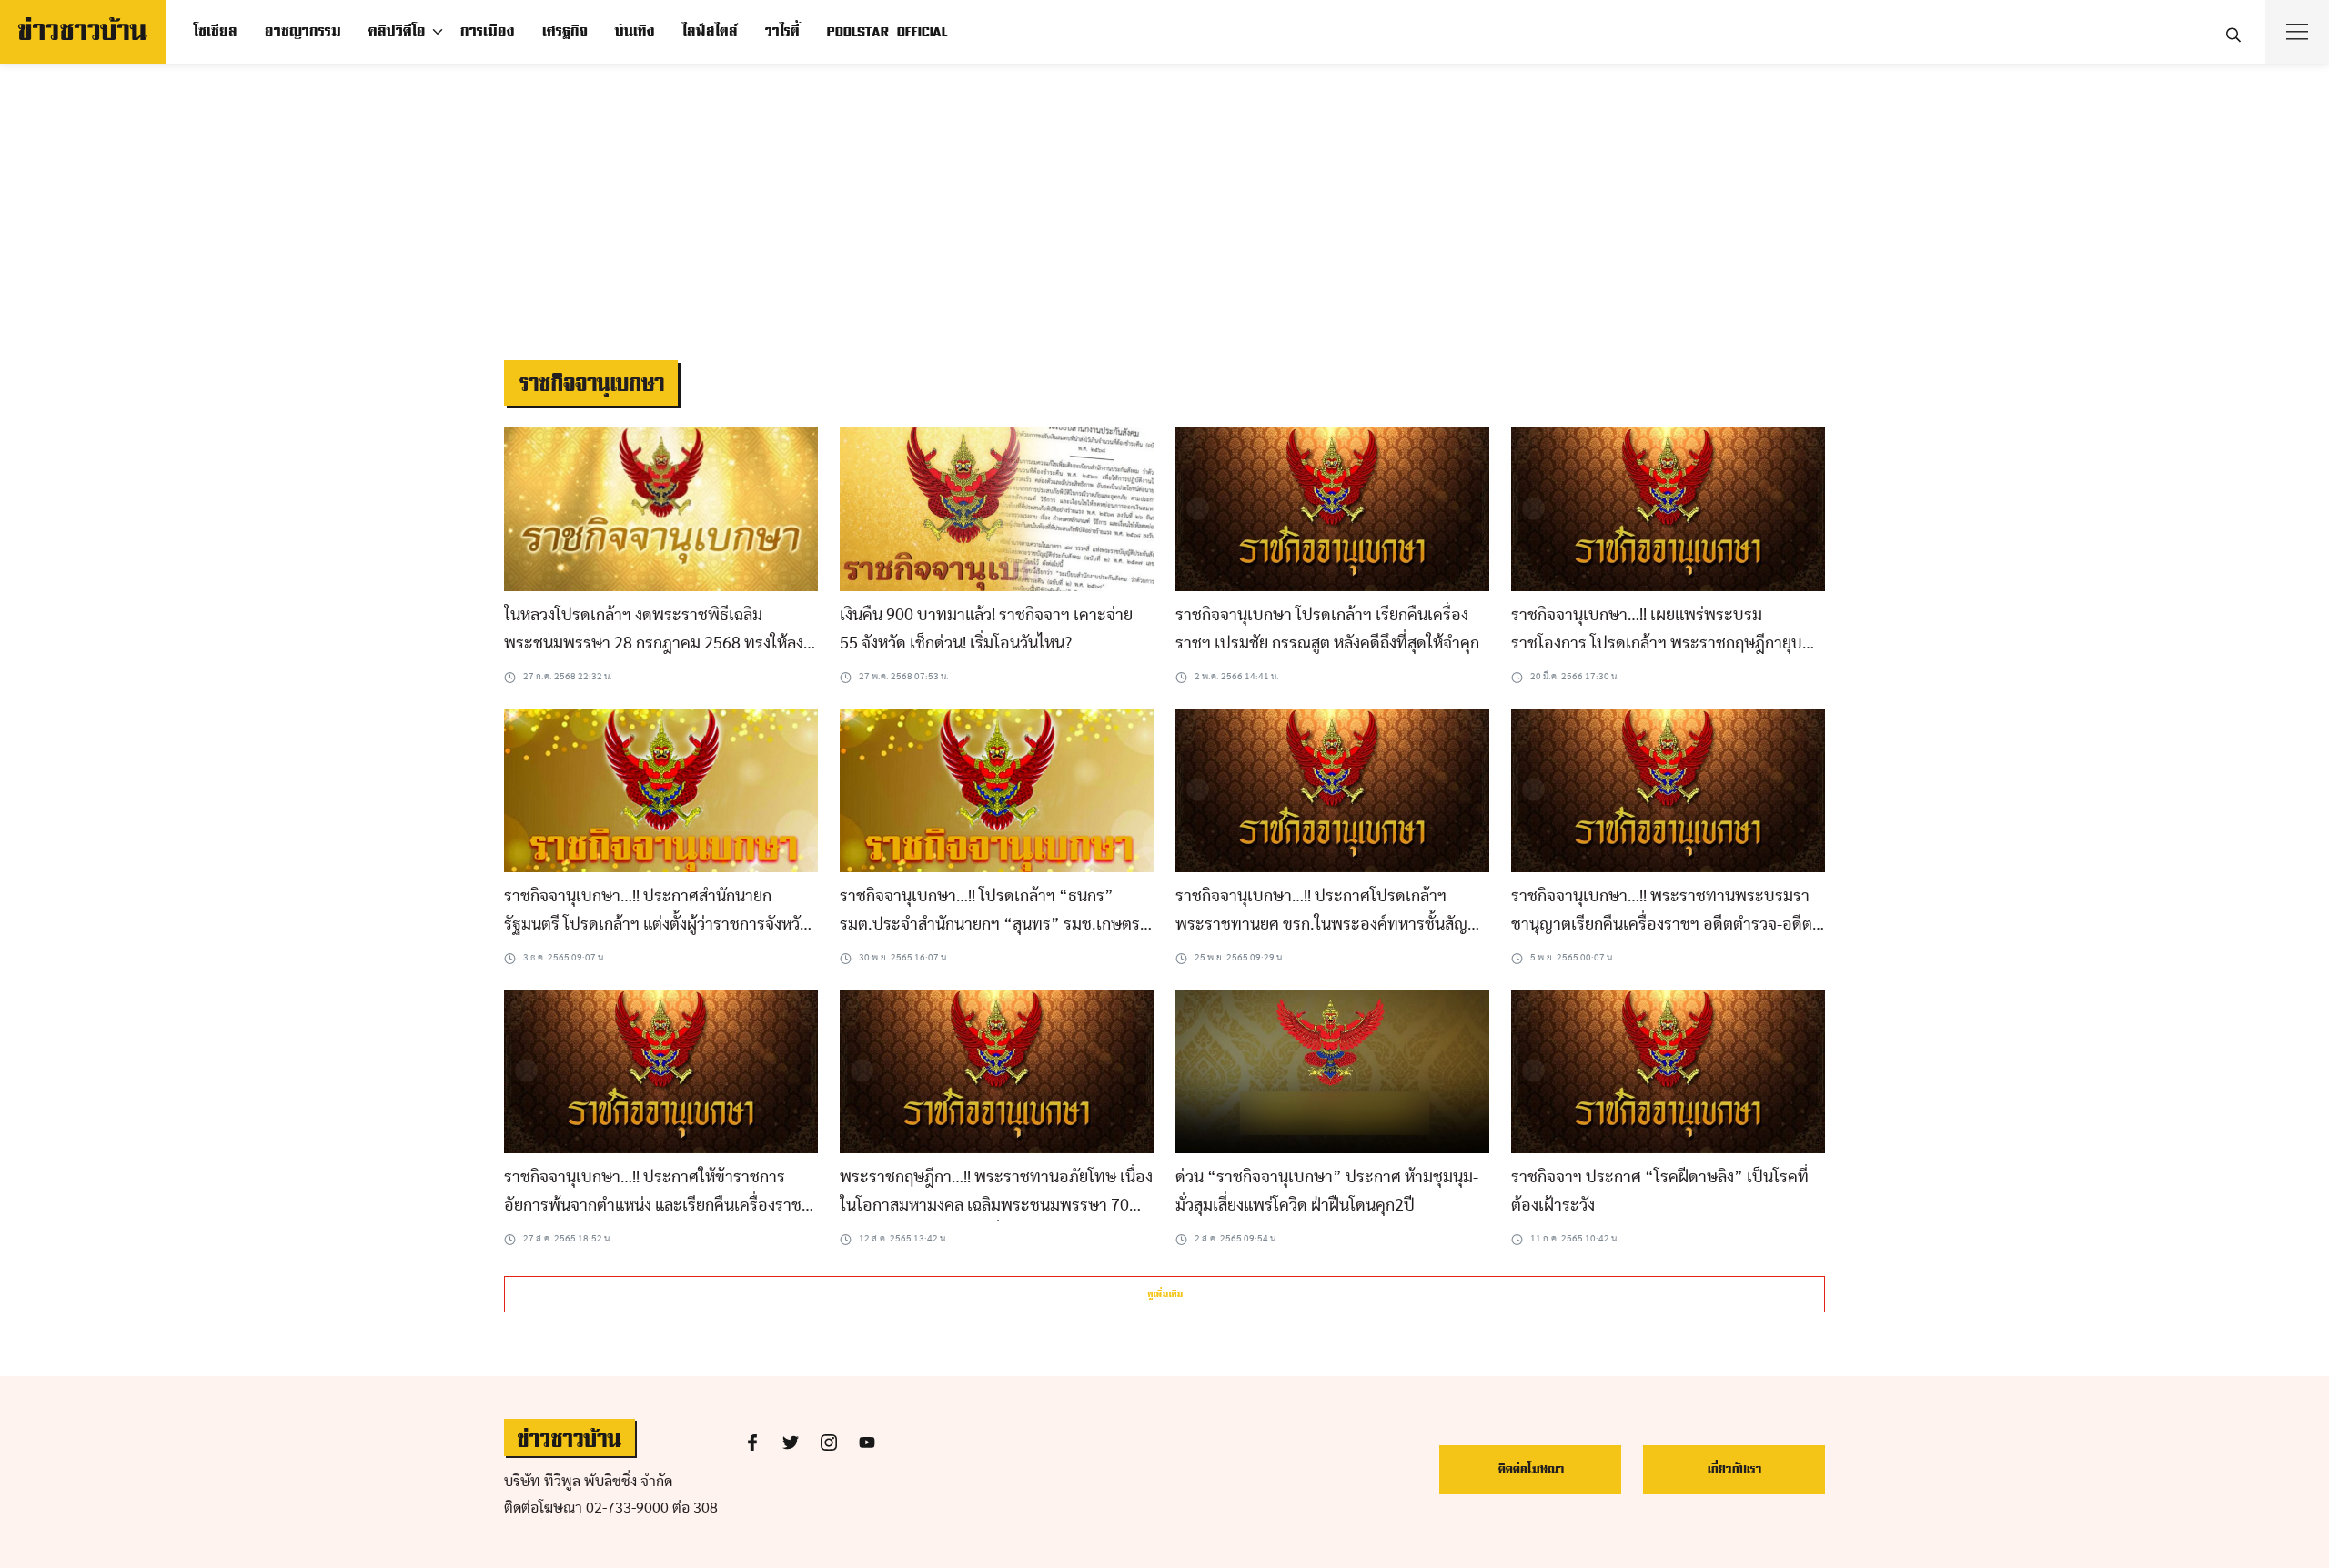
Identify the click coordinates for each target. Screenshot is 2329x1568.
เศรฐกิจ (564, 32)
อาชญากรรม (302, 32)
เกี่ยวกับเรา (1734, 1469)
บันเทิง (634, 32)
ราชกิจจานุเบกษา (591, 384)
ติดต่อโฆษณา (1531, 1469)
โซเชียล (215, 32)
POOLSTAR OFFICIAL (887, 32)
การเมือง (487, 32)
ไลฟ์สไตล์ (709, 32)
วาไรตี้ (781, 32)
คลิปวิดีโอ (396, 32)
